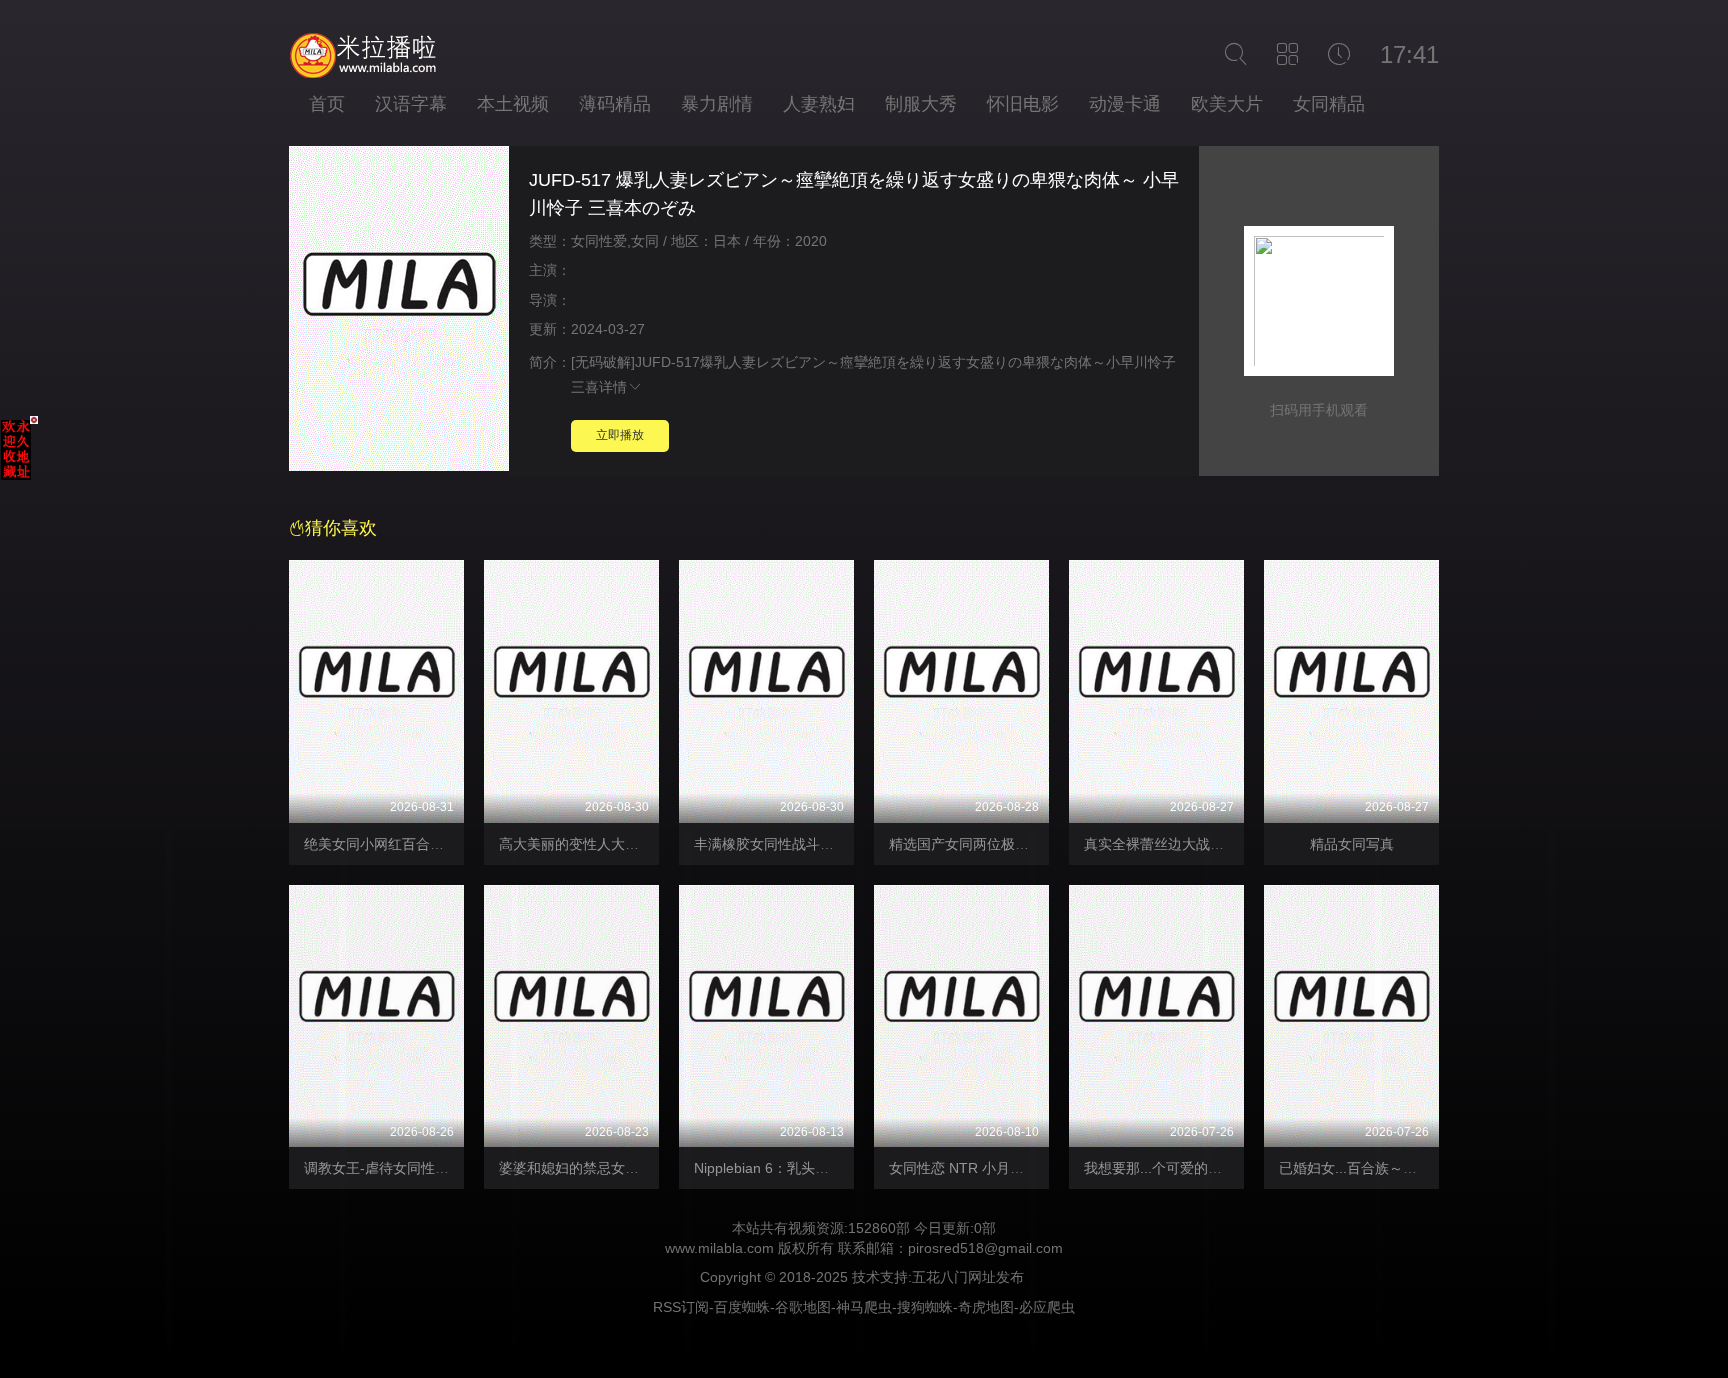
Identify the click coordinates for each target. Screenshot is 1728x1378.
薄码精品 (615, 104)
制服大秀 (921, 104)
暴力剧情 (717, 104)
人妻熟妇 (819, 104)
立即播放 (620, 435)
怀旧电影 (1023, 104)
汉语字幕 (411, 104)
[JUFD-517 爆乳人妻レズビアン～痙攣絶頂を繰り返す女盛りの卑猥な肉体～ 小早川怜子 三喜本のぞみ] (399, 311)
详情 (613, 387)
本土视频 (513, 104)
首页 (327, 104)
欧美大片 (1227, 104)
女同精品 (1329, 104)
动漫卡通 (1125, 104)
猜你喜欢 (341, 528)
